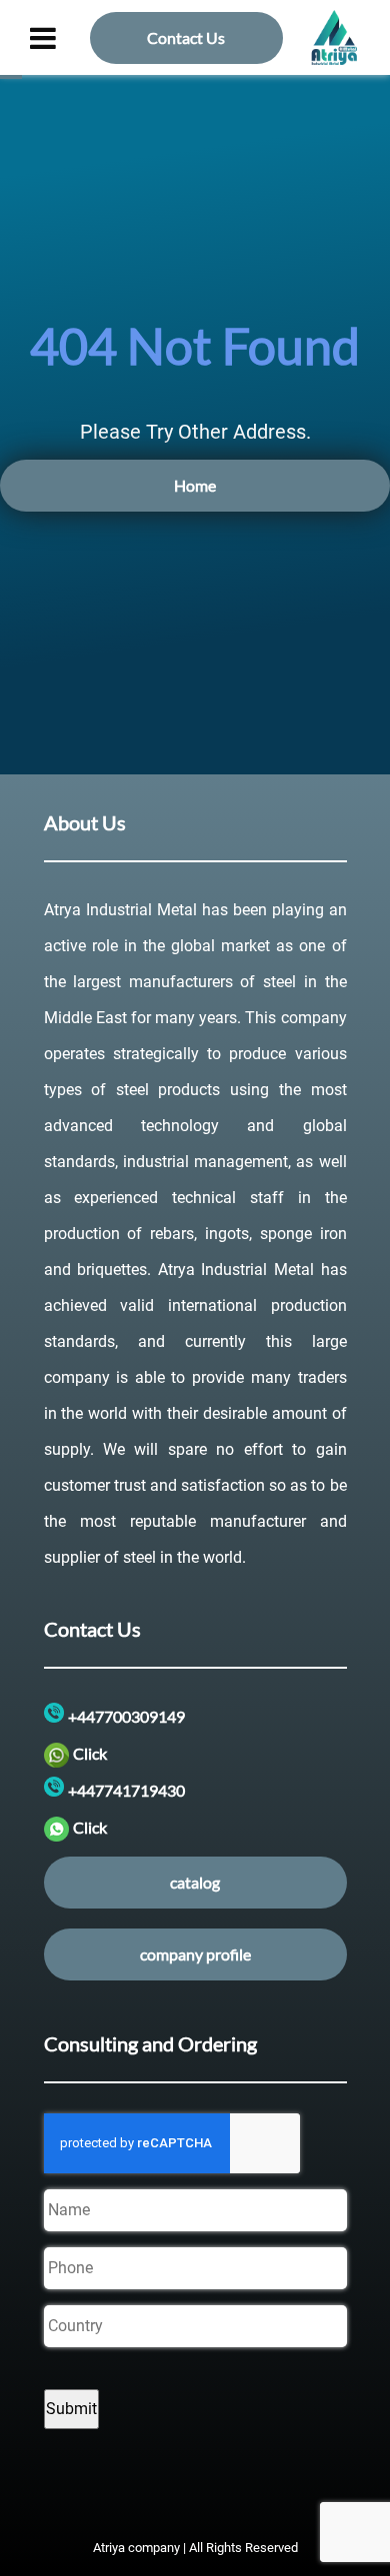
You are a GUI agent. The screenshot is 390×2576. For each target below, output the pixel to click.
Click (90, 1753)
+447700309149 (126, 1716)
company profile (195, 1954)
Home (195, 485)
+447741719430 (126, 1790)
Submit (71, 2409)
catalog (195, 1882)
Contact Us (186, 37)
